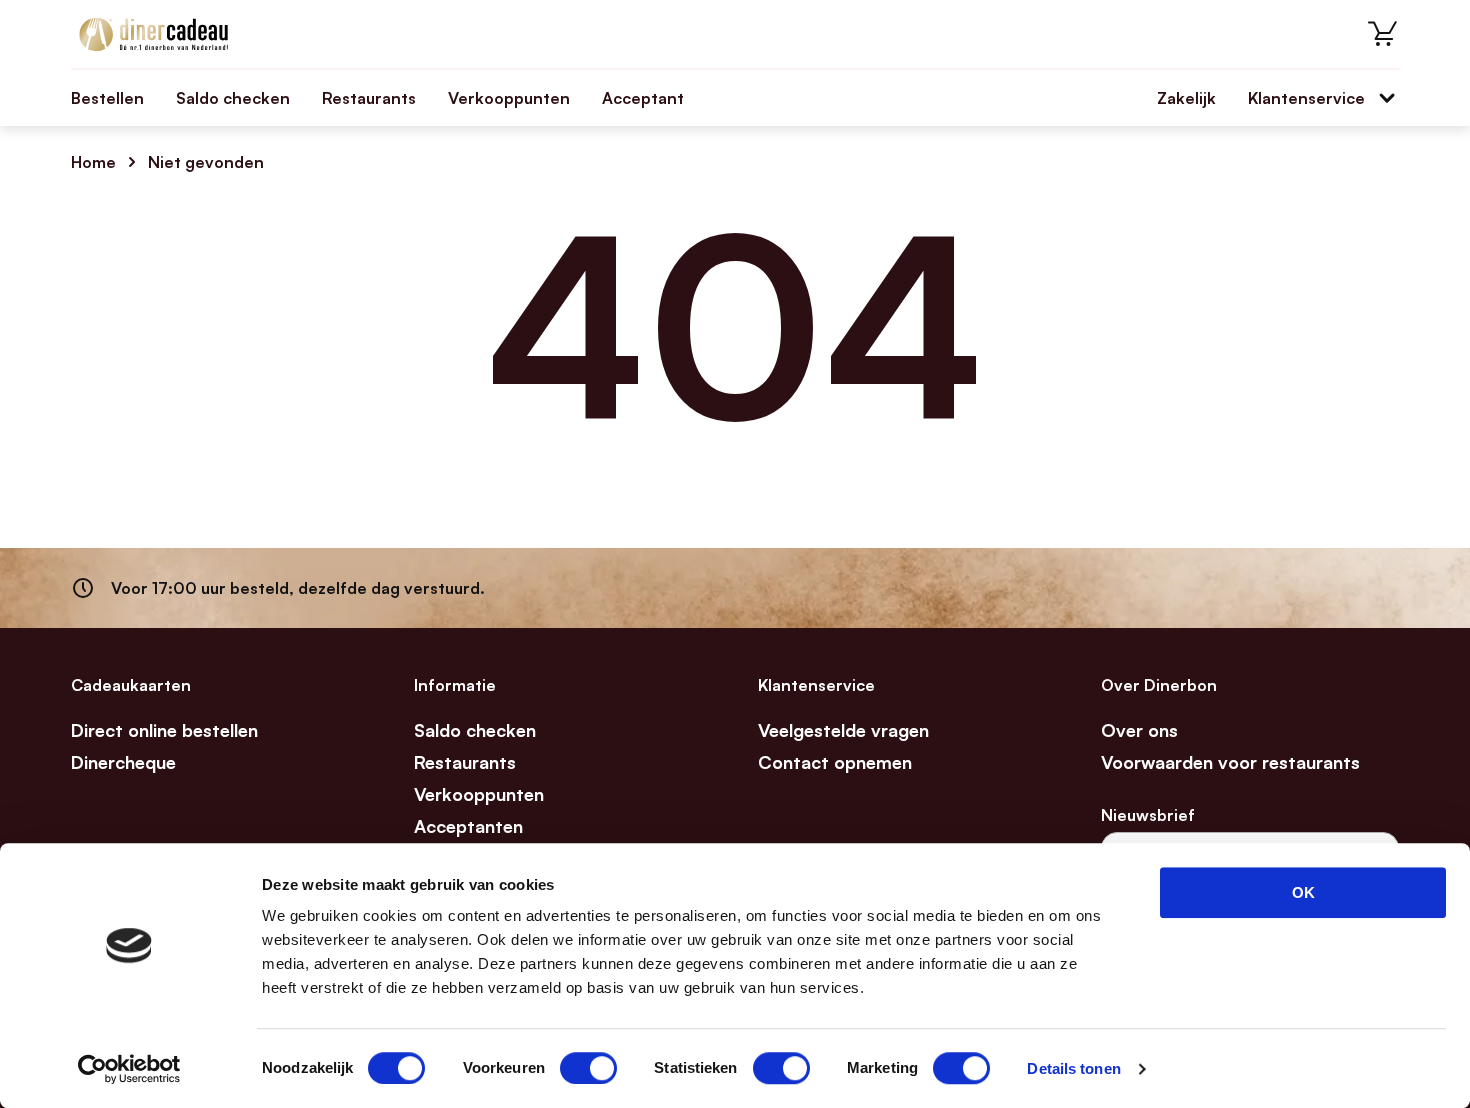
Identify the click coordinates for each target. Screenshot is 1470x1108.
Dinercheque (123, 762)
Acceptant (643, 98)
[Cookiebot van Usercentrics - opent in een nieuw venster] (129, 1069)
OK (1303, 892)
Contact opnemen (835, 762)
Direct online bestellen (164, 730)
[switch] (588, 1068)
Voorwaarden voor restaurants (1230, 762)
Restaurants (369, 98)
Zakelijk (1186, 98)
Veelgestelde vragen (843, 730)
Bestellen (107, 98)
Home (93, 162)
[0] (1383, 34)
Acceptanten (468, 826)
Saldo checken (233, 98)
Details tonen (1073, 1068)
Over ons (1139, 730)
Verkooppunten (509, 98)
